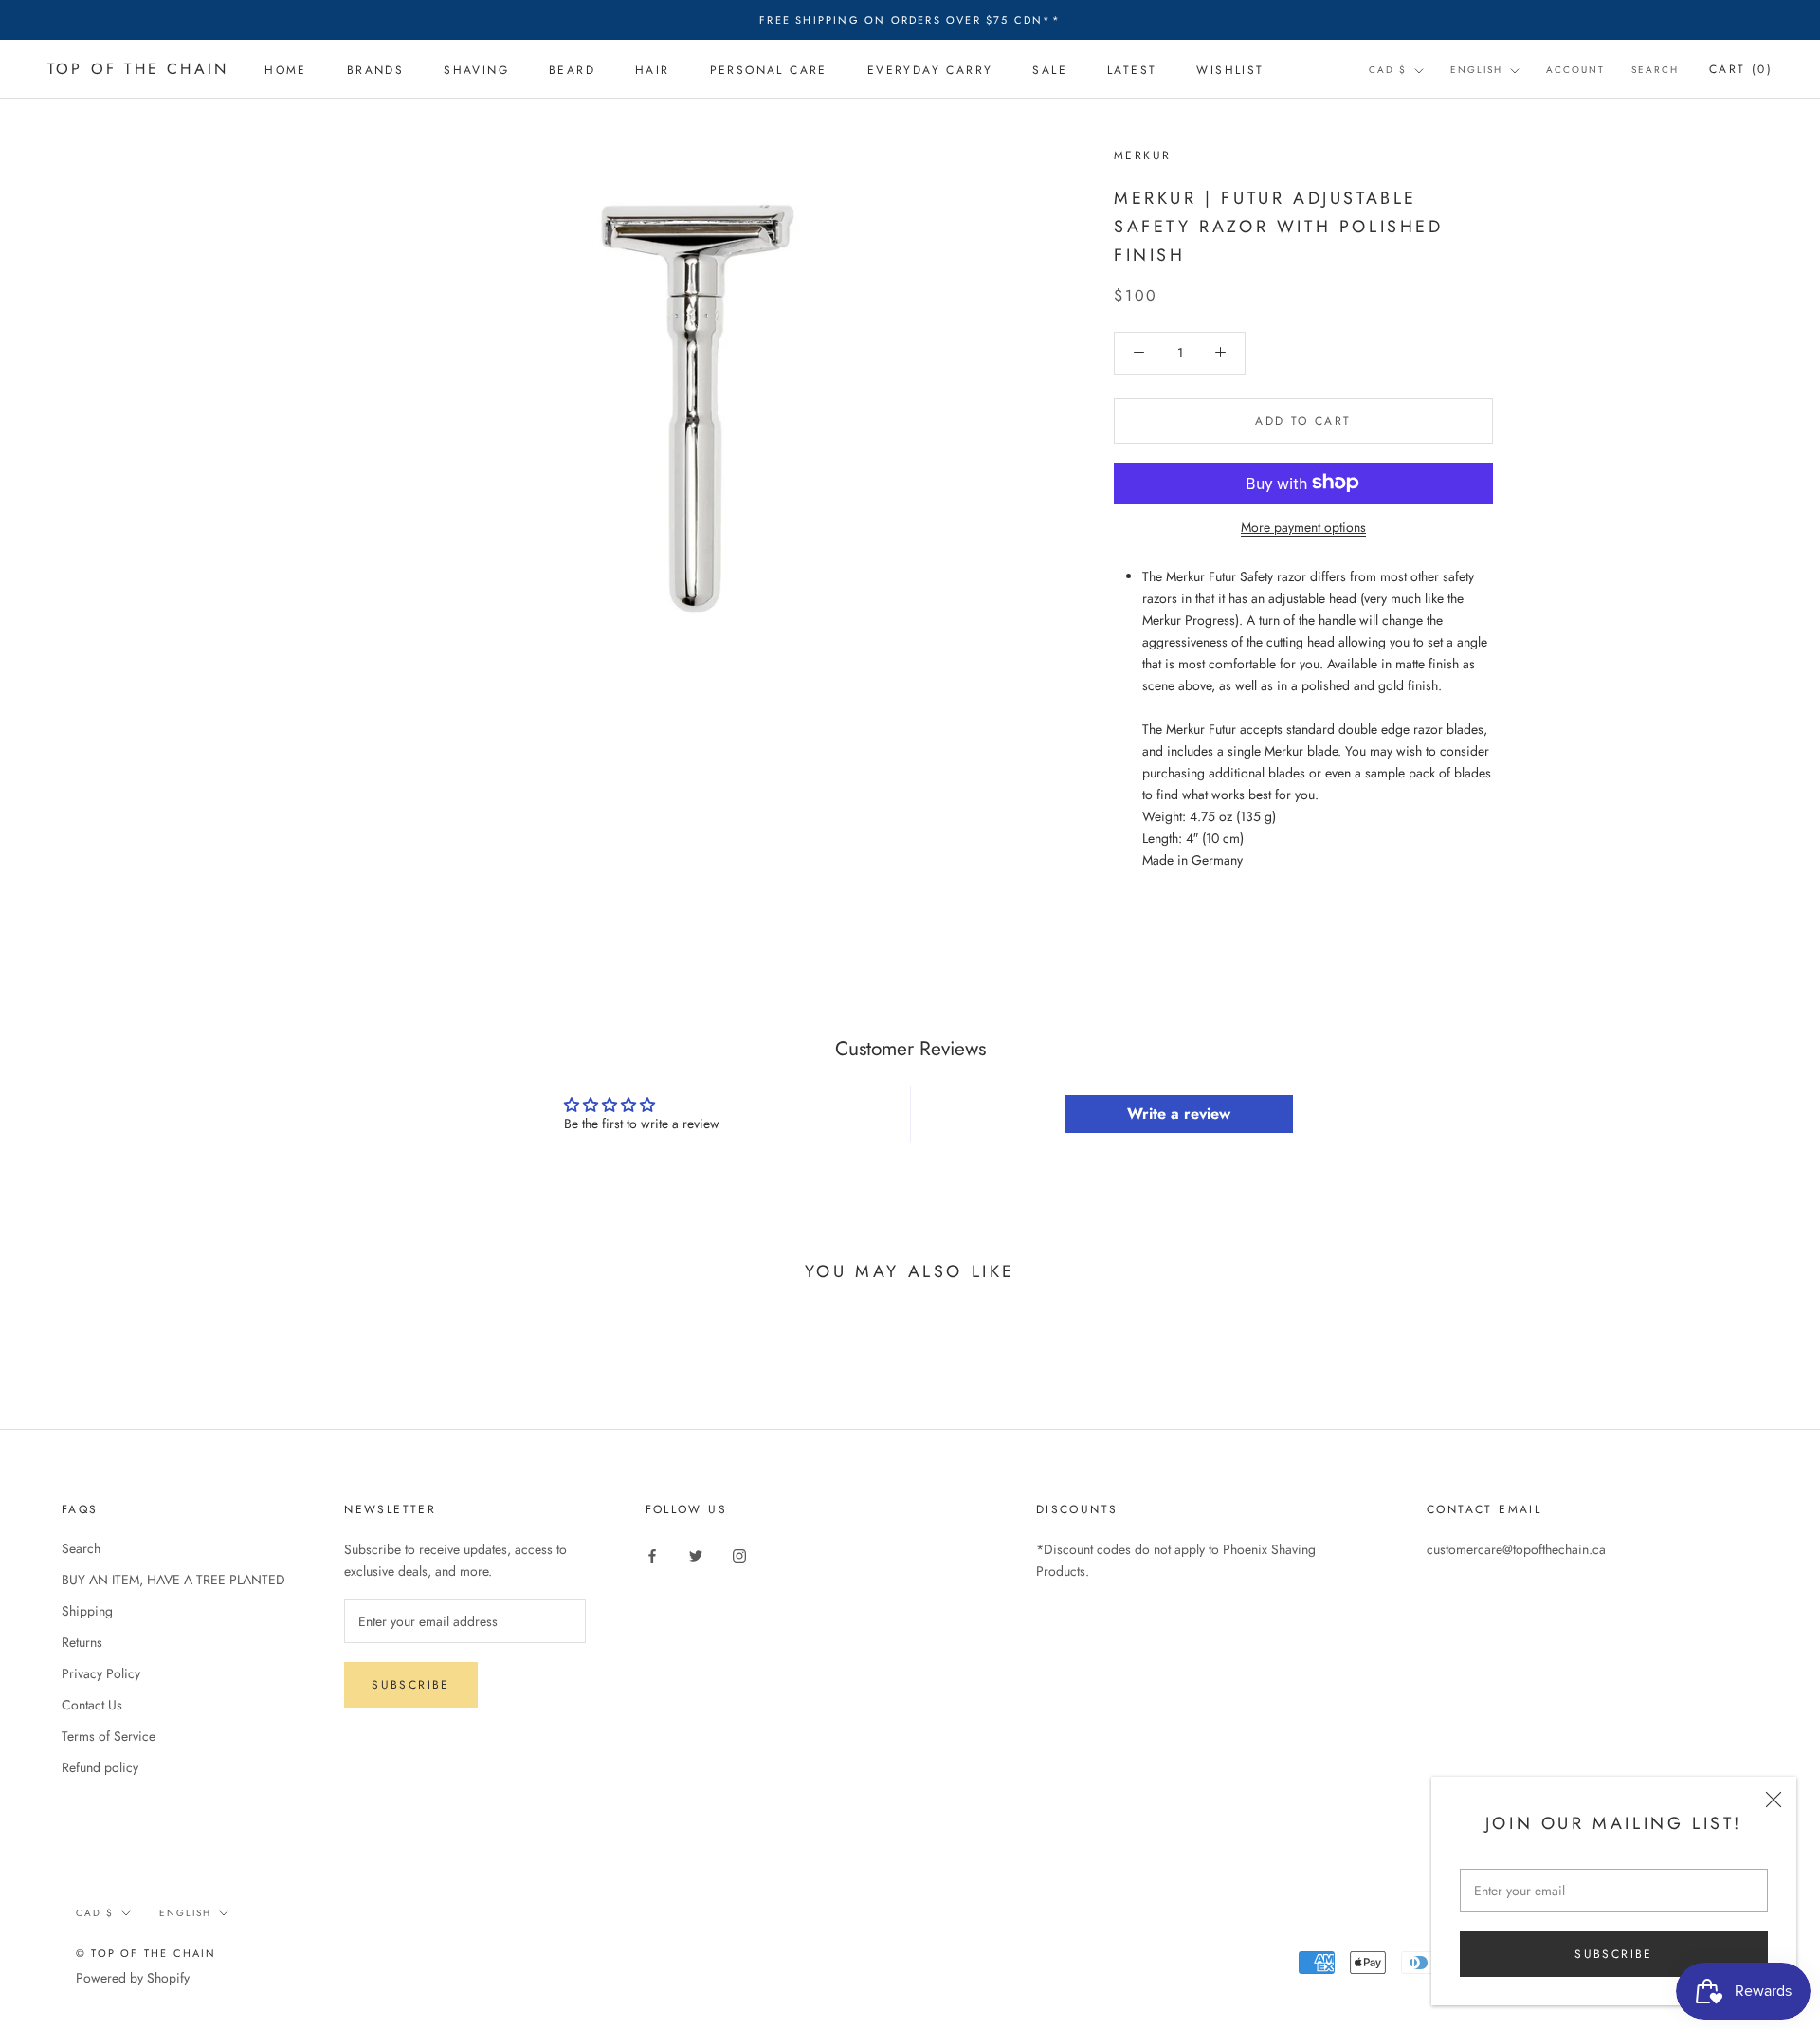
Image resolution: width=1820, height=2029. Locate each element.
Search (1655, 71)
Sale (1050, 70)
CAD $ (1388, 71)
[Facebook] (652, 1555)
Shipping (87, 1611)
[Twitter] (696, 1555)
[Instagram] (739, 1555)
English (1476, 71)
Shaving (476, 70)
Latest (1132, 70)
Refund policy (100, 1767)
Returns (82, 1642)
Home (286, 70)
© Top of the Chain (146, 1953)
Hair (653, 70)
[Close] (1774, 1800)
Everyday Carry (930, 70)
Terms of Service (109, 1736)
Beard (572, 70)
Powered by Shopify (133, 1978)
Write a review (1179, 1114)
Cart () (1741, 70)
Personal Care (769, 70)
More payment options (1303, 526)
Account (1575, 71)
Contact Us (92, 1705)
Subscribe (1614, 1954)
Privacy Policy (101, 1673)
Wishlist (1230, 70)
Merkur (1142, 155)
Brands (375, 70)
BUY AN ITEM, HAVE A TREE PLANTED (173, 1580)
